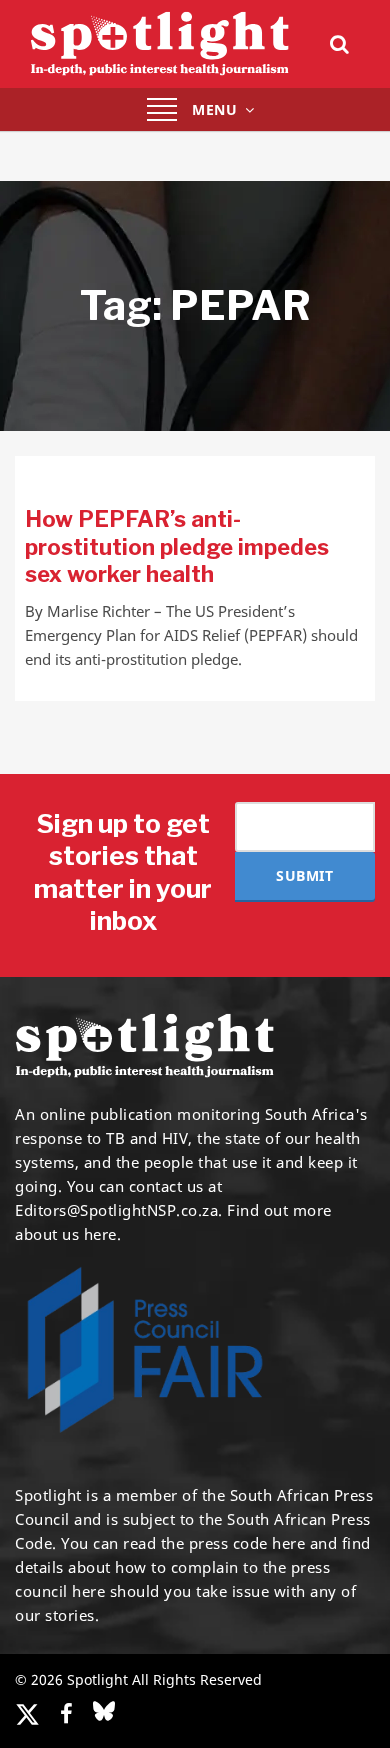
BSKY (104, 1711)
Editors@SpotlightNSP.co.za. (119, 1210)
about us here (66, 1234)
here (288, 1543)
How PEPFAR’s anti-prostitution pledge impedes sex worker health (177, 546)
